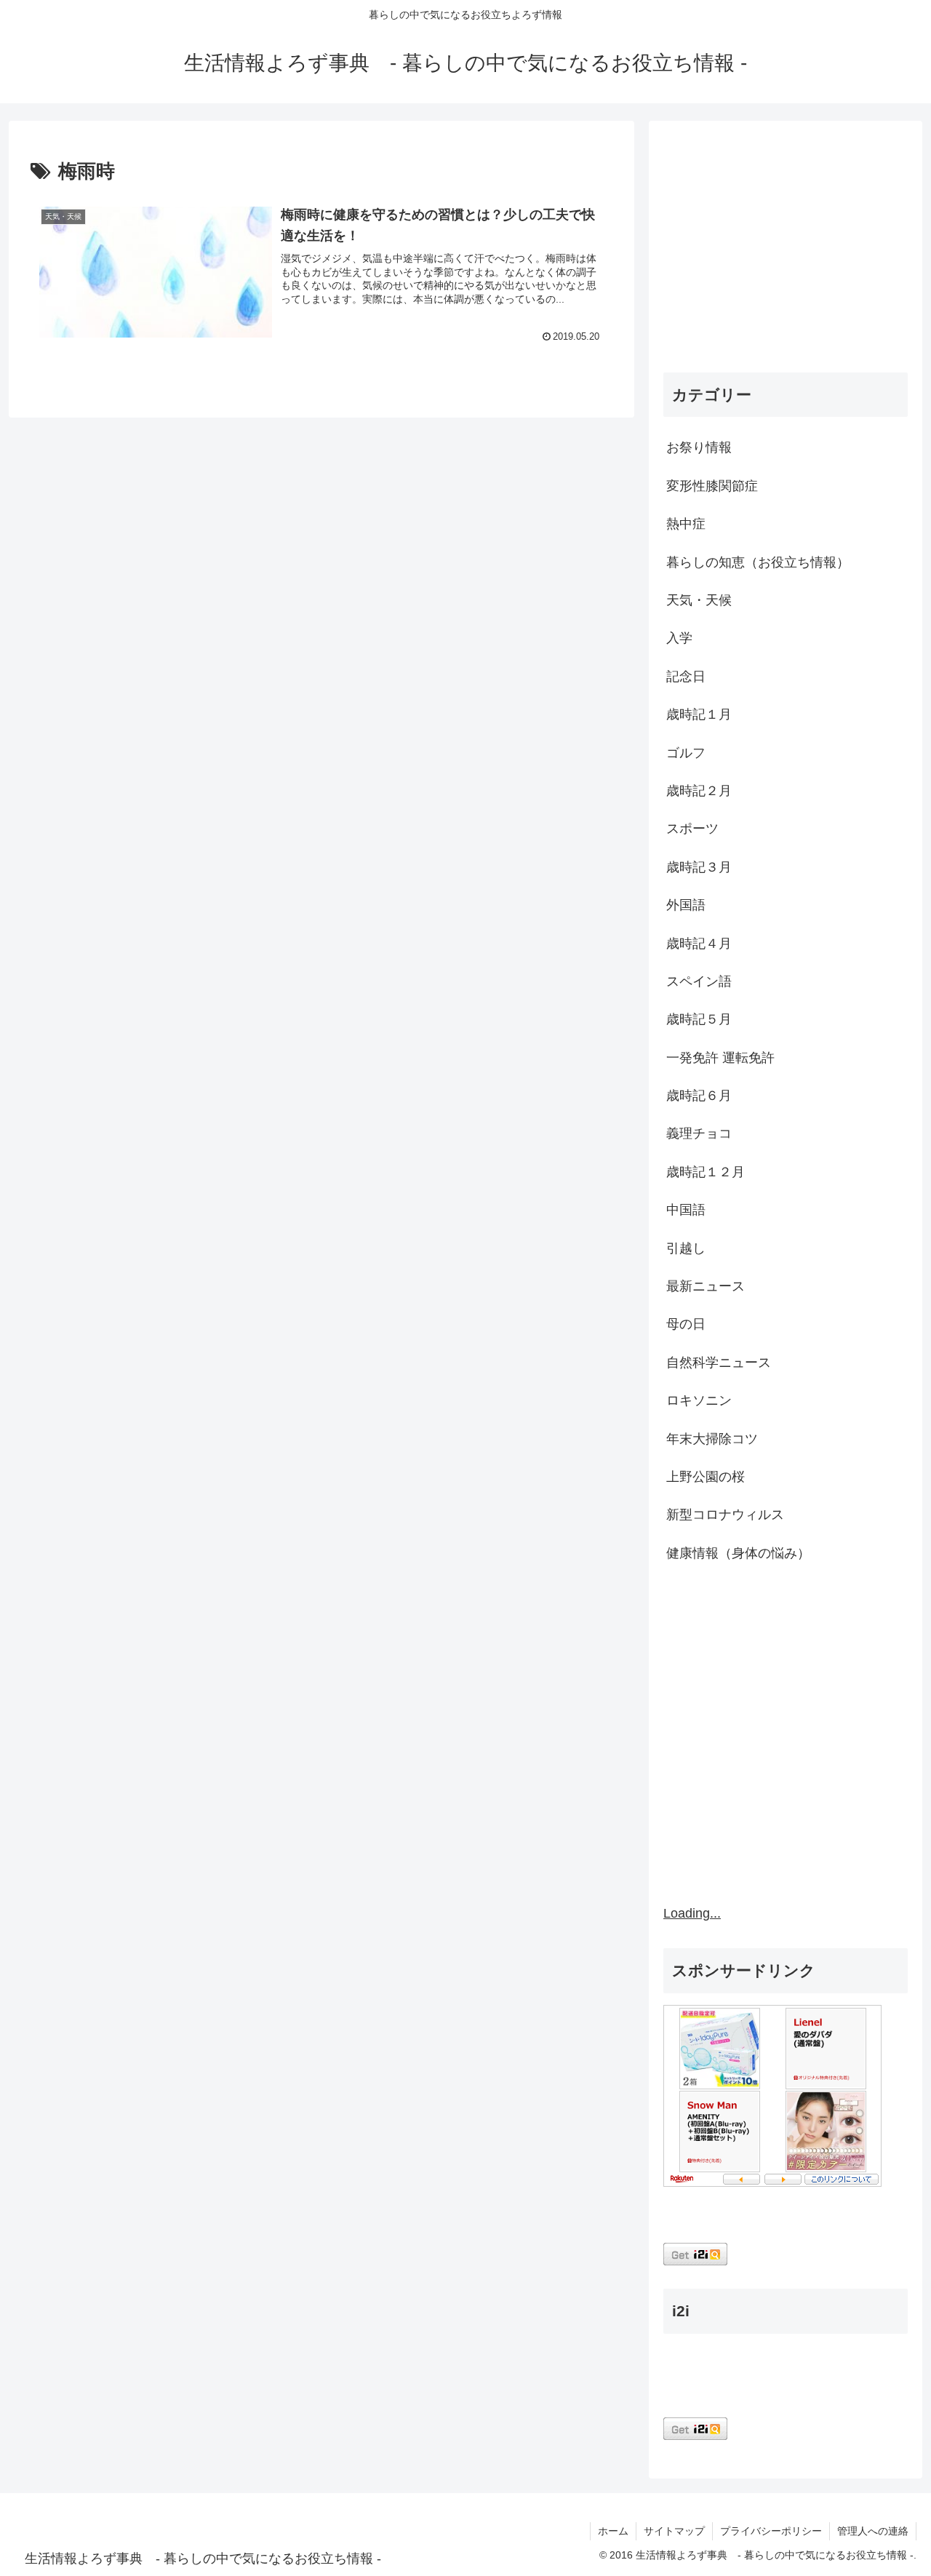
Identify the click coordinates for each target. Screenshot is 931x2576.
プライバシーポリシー (771, 2531)
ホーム (613, 2531)
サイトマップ (674, 2531)
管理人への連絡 (873, 2531)
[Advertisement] (786, 250)
